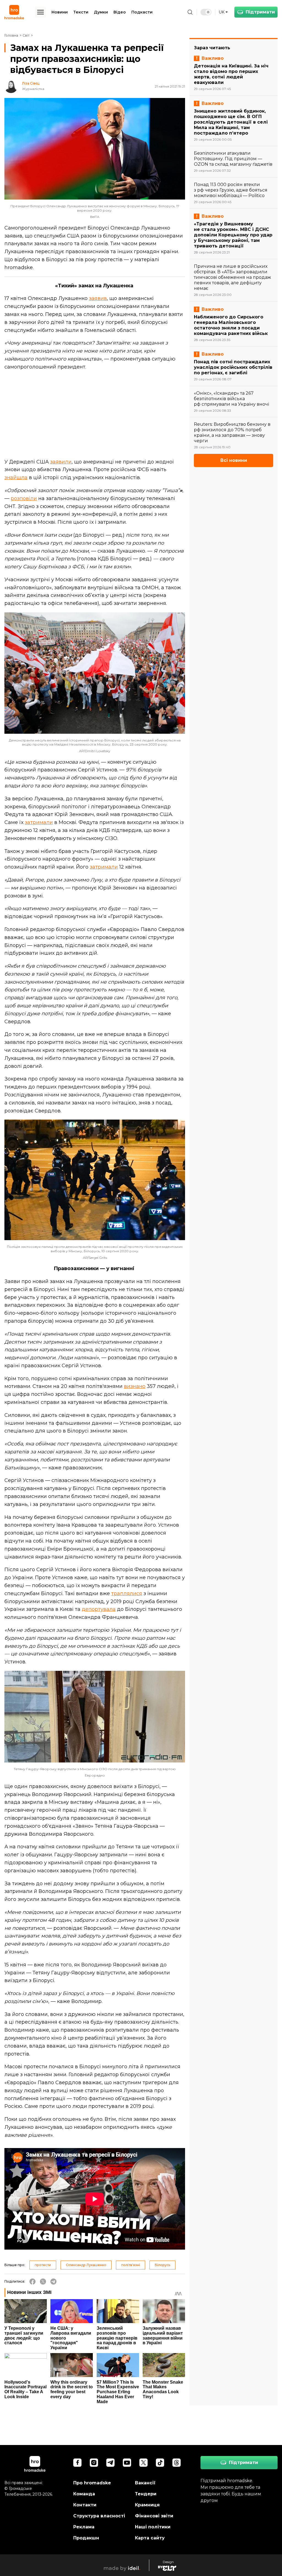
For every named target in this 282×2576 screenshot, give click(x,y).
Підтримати (260, 12)
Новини (60, 12)
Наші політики (153, 2527)
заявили (61, 462)
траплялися (127, 1593)
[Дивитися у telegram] (110, 2463)
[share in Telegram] (53, 2282)
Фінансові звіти (154, 2516)
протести (43, 2265)
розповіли (24, 498)
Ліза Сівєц (31, 83)
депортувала (99, 1609)
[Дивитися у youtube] (127, 2463)
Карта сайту (150, 2538)
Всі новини (234, 460)
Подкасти (142, 12)
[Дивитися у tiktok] (160, 2463)
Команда (84, 2494)
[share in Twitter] (43, 2282)
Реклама (84, 2527)
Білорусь (162, 2265)
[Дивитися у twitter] (143, 2463)
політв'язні (131, 2265)
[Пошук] (190, 12)
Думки (101, 12)
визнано (135, 1386)
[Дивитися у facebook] (77, 2463)
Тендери (146, 2494)
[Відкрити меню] (40, 12)
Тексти (81, 12)
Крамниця (147, 2505)
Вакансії (145, 2483)
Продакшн (86, 2538)
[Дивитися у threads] (177, 2463)
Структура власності (99, 2516)
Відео (120, 12)
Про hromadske (92, 2483)
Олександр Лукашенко (86, 2265)
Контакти (85, 2505)
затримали (39, 822)
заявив (98, 298)
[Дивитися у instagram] (94, 2463)
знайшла (16, 477)
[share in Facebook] (32, 2282)
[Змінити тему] (206, 12)
